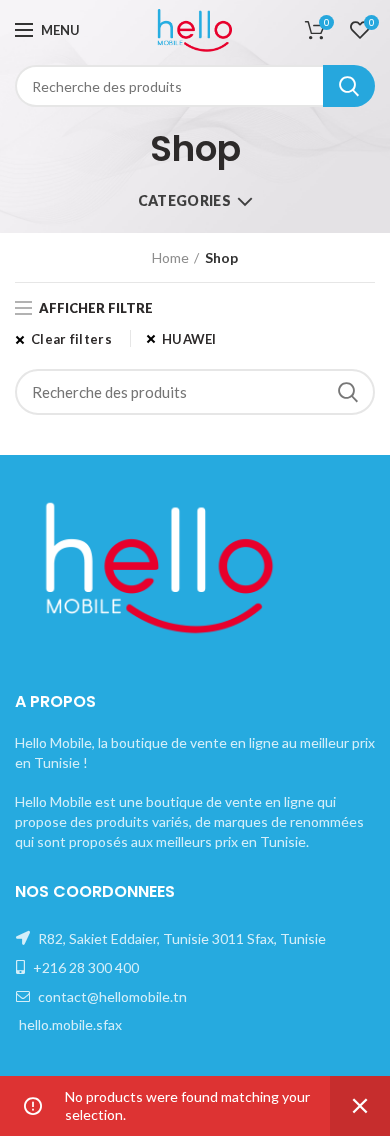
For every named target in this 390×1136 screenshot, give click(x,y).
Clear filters (71, 339)
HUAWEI (189, 339)
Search (349, 86)
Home (170, 257)
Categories (184, 200)
